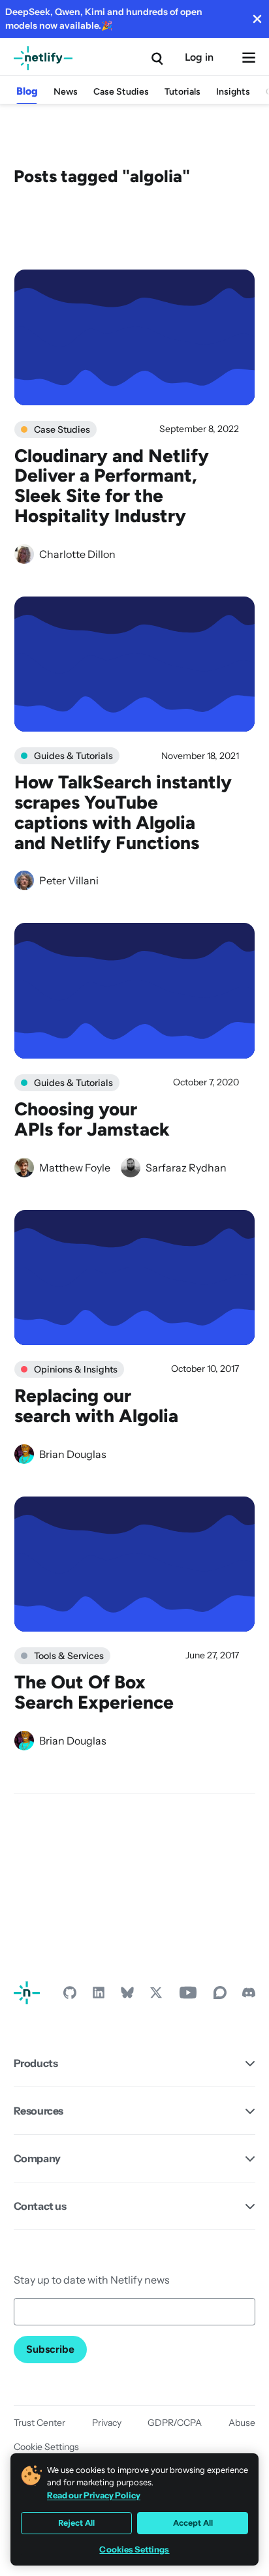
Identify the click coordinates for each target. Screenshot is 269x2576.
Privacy (107, 2423)
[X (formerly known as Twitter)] (156, 1996)
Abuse (242, 2423)
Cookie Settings (46, 2447)
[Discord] (249, 1996)
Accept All (193, 2523)
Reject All (76, 2523)
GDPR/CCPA (175, 2423)
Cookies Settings (134, 2550)
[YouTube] (188, 1996)
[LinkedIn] (99, 1996)
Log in (199, 57)
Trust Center (40, 2423)
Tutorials (182, 92)
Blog (27, 91)
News (66, 92)
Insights (233, 92)
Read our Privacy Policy (94, 2495)
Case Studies (121, 92)
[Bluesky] (127, 1996)
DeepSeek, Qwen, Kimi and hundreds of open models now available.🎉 (104, 19)
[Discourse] (220, 1996)
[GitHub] (70, 1996)
